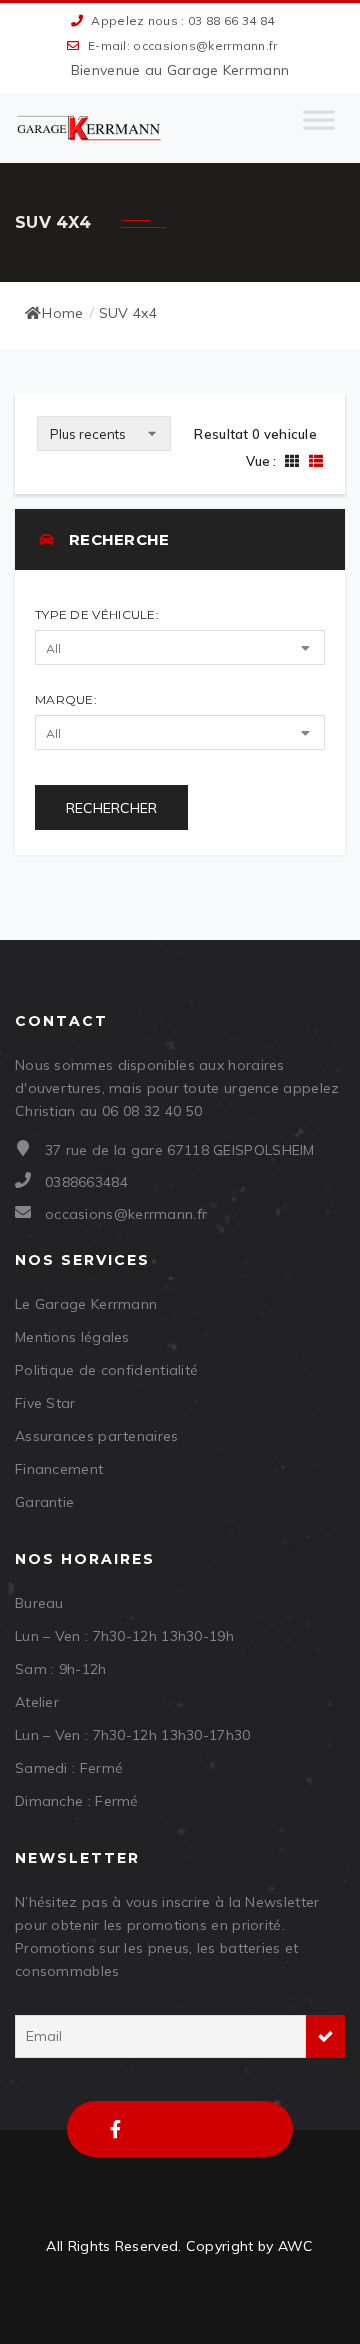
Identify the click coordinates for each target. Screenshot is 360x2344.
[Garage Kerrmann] (90, 128)
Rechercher (111, 808)
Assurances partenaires (97, 1436)
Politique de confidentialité (106, 1370)
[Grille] (292, 461)
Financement (59, 1469)
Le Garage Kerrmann (86, 1304)
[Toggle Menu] (319, 128)
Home (62, 313)
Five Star (45, 1403)
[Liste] (313, 461)
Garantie (44, 1502)
